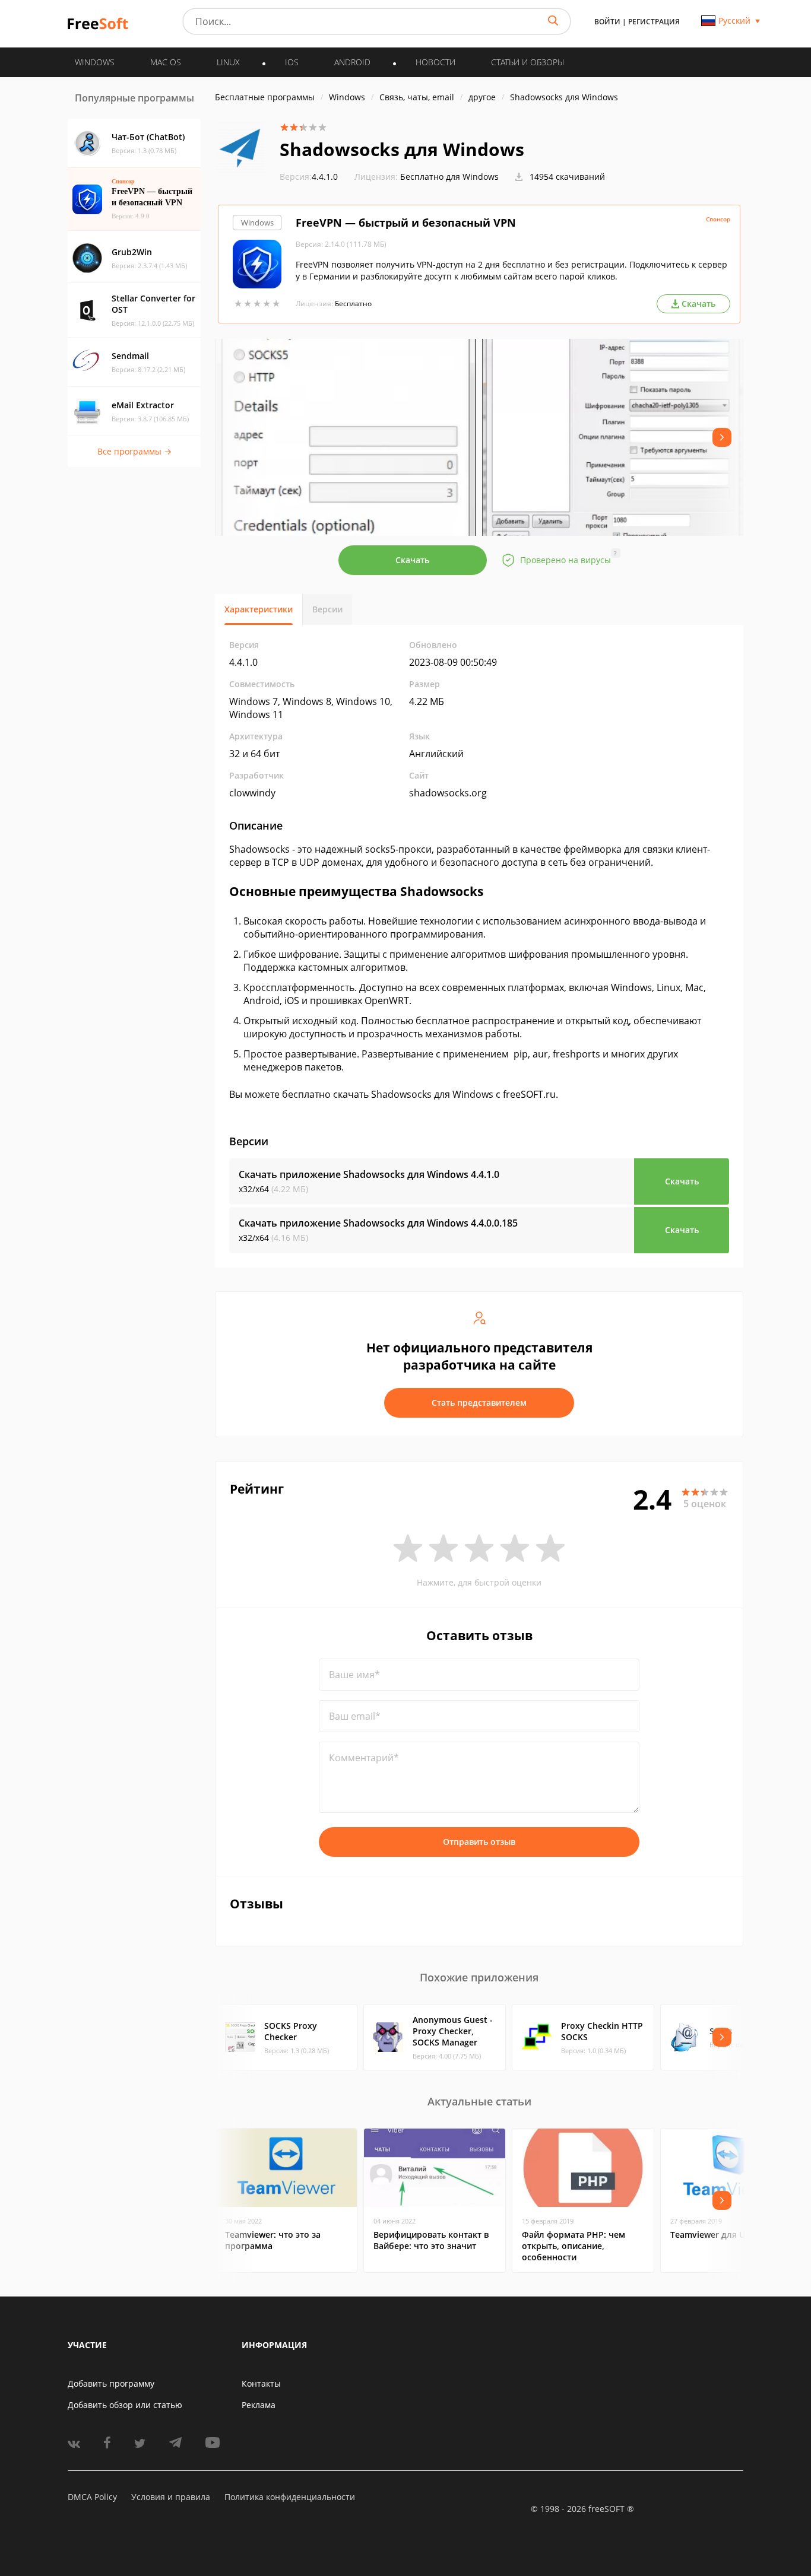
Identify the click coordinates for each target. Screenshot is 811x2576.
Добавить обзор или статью (125, 2405)
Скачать (412, 560)
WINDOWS (95, 62)
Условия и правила (171, 2497)
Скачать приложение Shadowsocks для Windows (369, 1174)
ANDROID (352, 62)
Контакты (261, 2383)
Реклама (259, 2405)
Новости (435, 62)
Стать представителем (479, 1403)
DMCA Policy (92, 2497)
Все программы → (134, 451)
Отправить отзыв (479, 1842)
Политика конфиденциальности (290, 2497)
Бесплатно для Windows (449, 177)
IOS (292, 62)
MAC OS (166, 62)
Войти (607, 22)
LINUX (228, 62)
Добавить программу (111, 2383)
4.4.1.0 (309, 177)
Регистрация (654, 22)
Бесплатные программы (265, 97)
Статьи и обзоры (528, 62)
